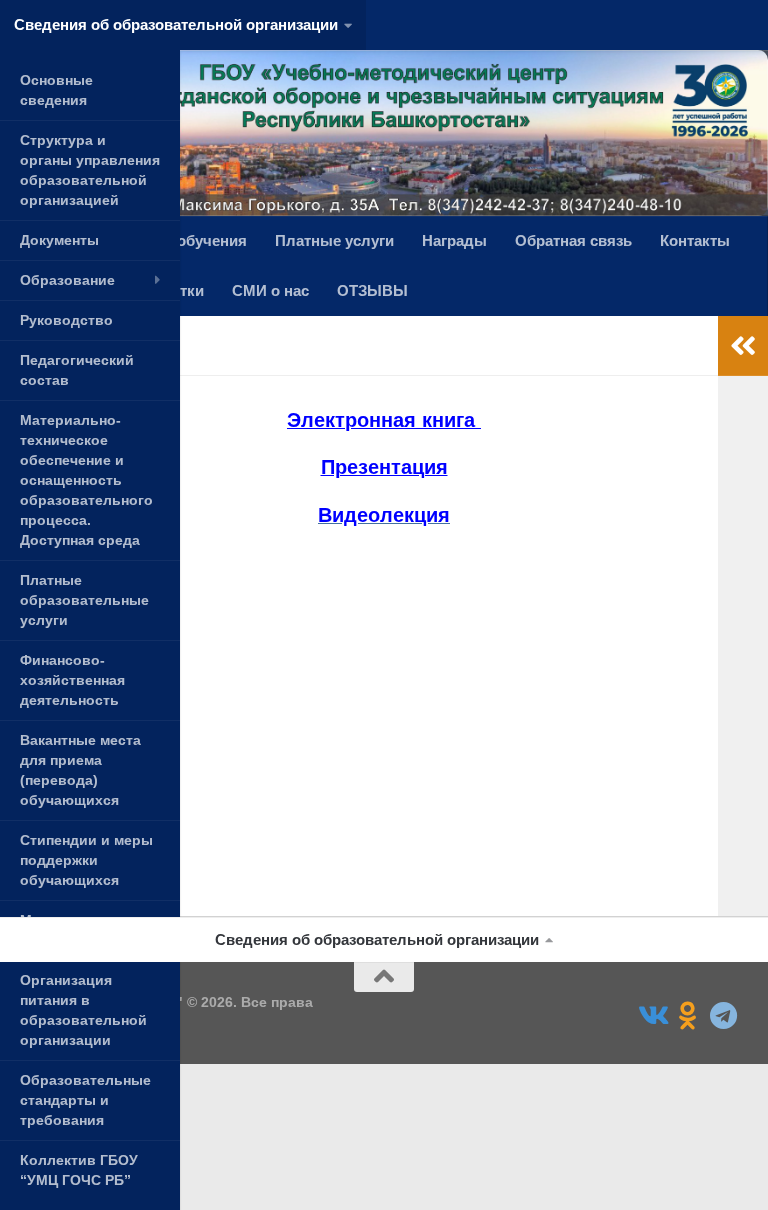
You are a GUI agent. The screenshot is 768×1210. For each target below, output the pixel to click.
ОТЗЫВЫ (372, 290)
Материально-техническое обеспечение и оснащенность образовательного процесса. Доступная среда (86, 480)
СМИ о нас (270, 290)
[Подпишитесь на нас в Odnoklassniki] (688, 1016)
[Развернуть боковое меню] (743, 346)
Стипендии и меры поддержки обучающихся (86, 860)
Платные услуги (334, 240)
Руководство (66, 320)
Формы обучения (182, 240)
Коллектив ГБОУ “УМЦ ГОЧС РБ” (79, 1170)
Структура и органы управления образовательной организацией (90, 170)
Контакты (695, 240)
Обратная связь (573, 240)
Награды (454, 240)
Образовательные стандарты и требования (85, 1100)
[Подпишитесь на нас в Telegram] (724, 1016)
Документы (59, 240)
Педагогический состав (77, 370)
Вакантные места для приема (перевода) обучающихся (80, 770)
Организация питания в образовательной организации (83, 1010)
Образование (67, 280)
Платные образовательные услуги (84, 600)
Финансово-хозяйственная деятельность (72, 680)
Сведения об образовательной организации (176, 24)
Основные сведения (56, 90)
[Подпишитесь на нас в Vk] (652, 1016)
